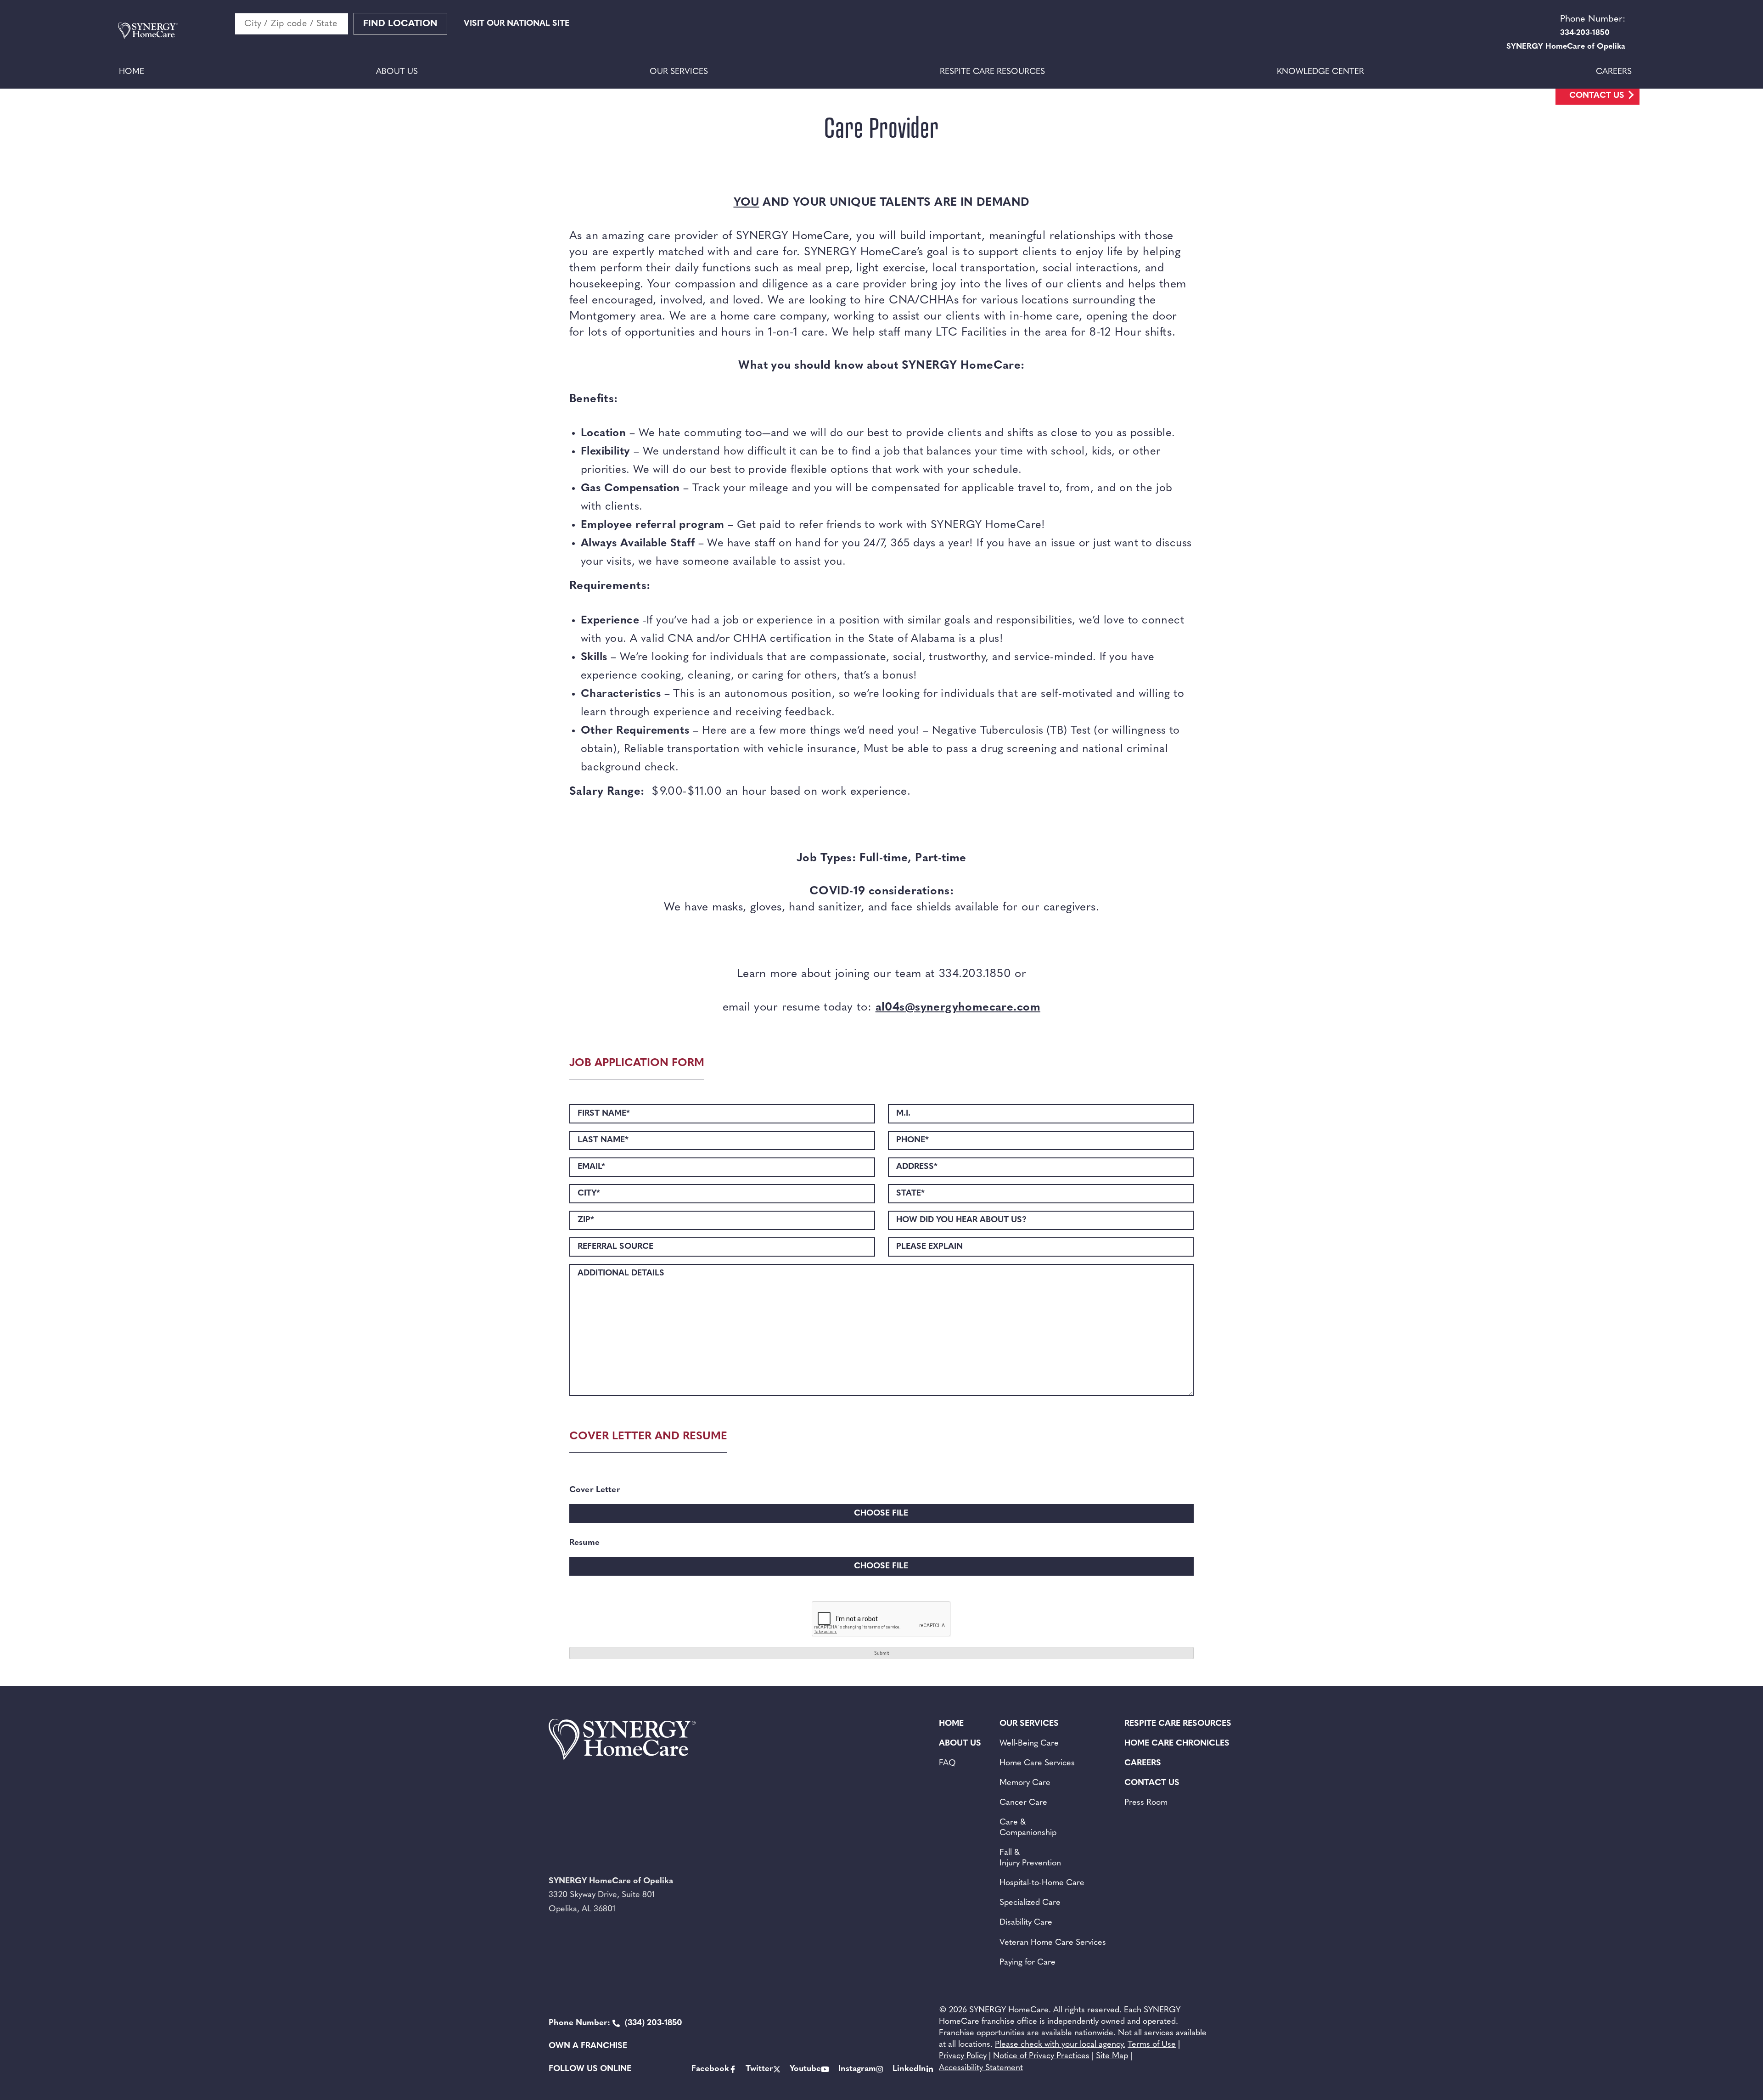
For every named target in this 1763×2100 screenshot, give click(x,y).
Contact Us (1597, 96)
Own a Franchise (588, 2046)
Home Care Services (1037, 1763)
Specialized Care (1030, 1903)
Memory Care (1025, 1783)
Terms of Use (1152, 2045)
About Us (397, 72)
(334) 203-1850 (615, 2023)
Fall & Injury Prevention (1030, 1858)
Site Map (1112, 2056)
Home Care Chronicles (1177, 1744)
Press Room (1146, 1803)
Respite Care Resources (992, 72)
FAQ (947, 1763)
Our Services (679, 72)
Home (132, 72)
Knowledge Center (1320, 72)
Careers (1614, 72)
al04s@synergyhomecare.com (958, 1008)
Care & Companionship (1028, 1828)
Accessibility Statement (981, 2068)
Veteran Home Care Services (1053, 1943)
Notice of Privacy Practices (1041, 2056)
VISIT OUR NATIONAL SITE (517, 24)
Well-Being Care (1029, 1744)
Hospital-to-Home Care (1042, 1883)
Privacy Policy (963, 2056)
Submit (881, 1654)
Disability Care (1026, 1923)
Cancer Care (1023, 1803)
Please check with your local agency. (1060, 2045)
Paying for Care (1027, 1963)
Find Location (400, 24)
